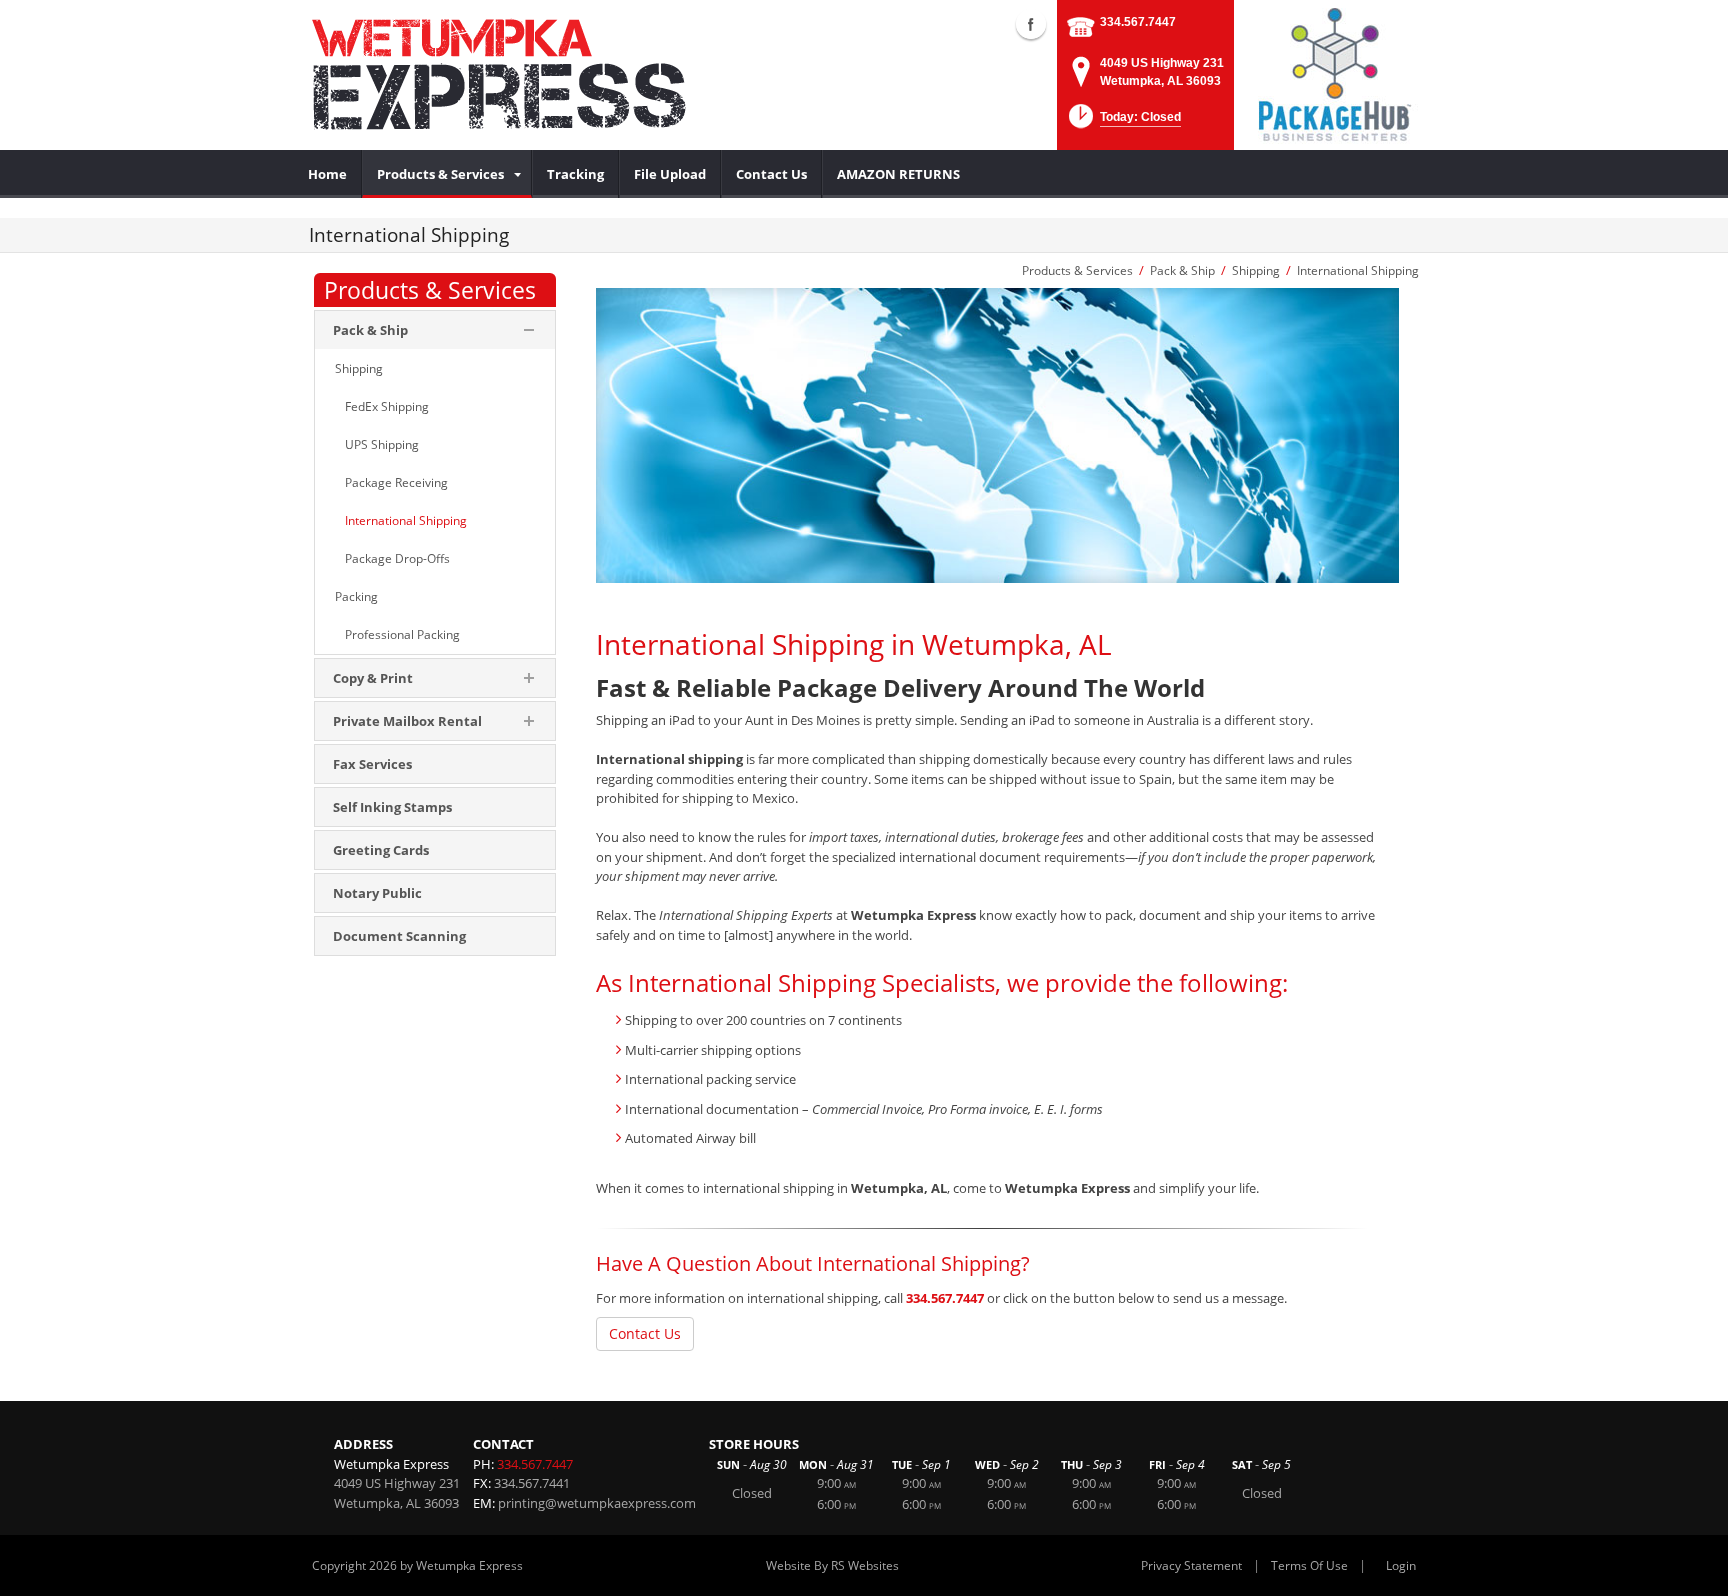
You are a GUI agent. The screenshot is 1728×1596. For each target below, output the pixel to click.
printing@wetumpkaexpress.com (597, 1503)
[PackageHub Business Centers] (1334, 73)
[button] (1123, 122)
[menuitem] (328, 174)
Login (1401, 1565)
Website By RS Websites (832, 1565)
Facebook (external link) (1031, 24)
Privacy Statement (1191, 1565)
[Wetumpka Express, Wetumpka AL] (534, 75)
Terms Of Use (1309, 1565)
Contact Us (645, 1333)
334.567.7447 (1138, 22)
